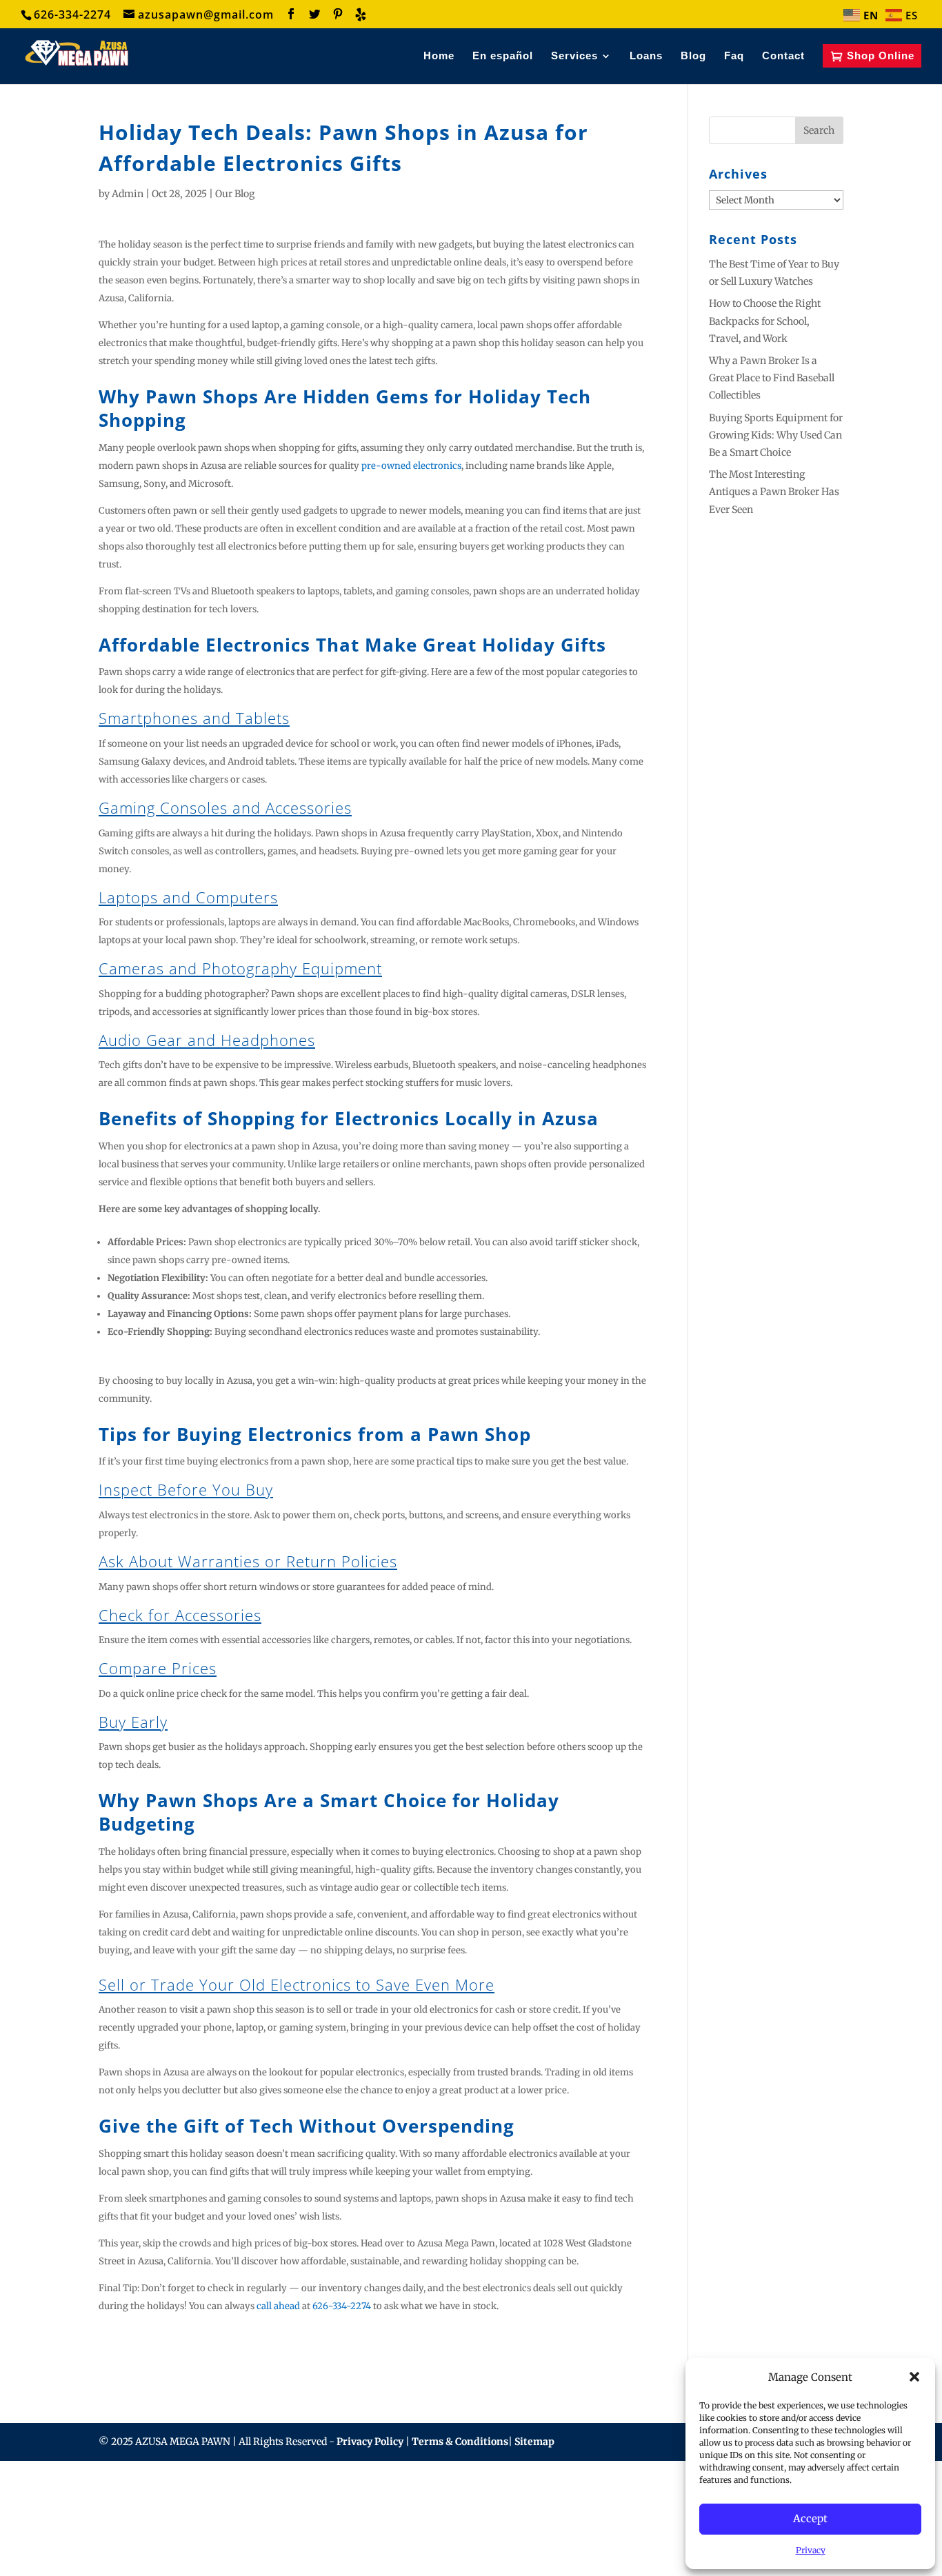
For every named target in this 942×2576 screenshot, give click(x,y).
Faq (734, 64)
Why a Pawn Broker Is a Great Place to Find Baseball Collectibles (772, 393)
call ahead (278, 2321)
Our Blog (235, 209)
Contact (783, 64)
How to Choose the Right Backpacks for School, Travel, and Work (765, 336)
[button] (914, 2377)
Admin (128, 209)
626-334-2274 (342, 2321)
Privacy (811, 2550)
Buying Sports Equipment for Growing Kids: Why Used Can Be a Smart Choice (776, 450)
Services (574, 64)
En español (503, 64)
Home (439, 64)
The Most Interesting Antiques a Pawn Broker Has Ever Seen (774, 507)
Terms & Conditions (460, 2457)
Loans (646, 64)
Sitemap (534, 2457)
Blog (693, 64)
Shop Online (881, 63)
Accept (810, 2518)
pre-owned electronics (411, 481)
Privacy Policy (371, 2457)
